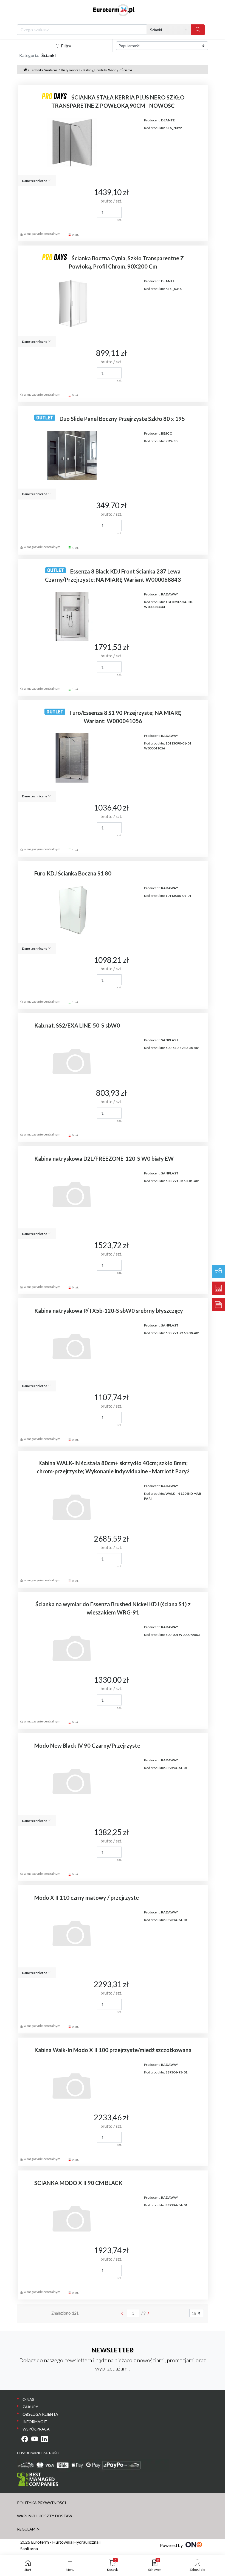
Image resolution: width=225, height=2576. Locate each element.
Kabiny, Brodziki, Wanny (101, 70)
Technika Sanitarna (44, 70)
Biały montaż (71, 70)
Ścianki (127, 70)
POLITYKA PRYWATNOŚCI (42, 2503)
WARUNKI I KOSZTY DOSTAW (45, 2516)
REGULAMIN (28, 2529)
